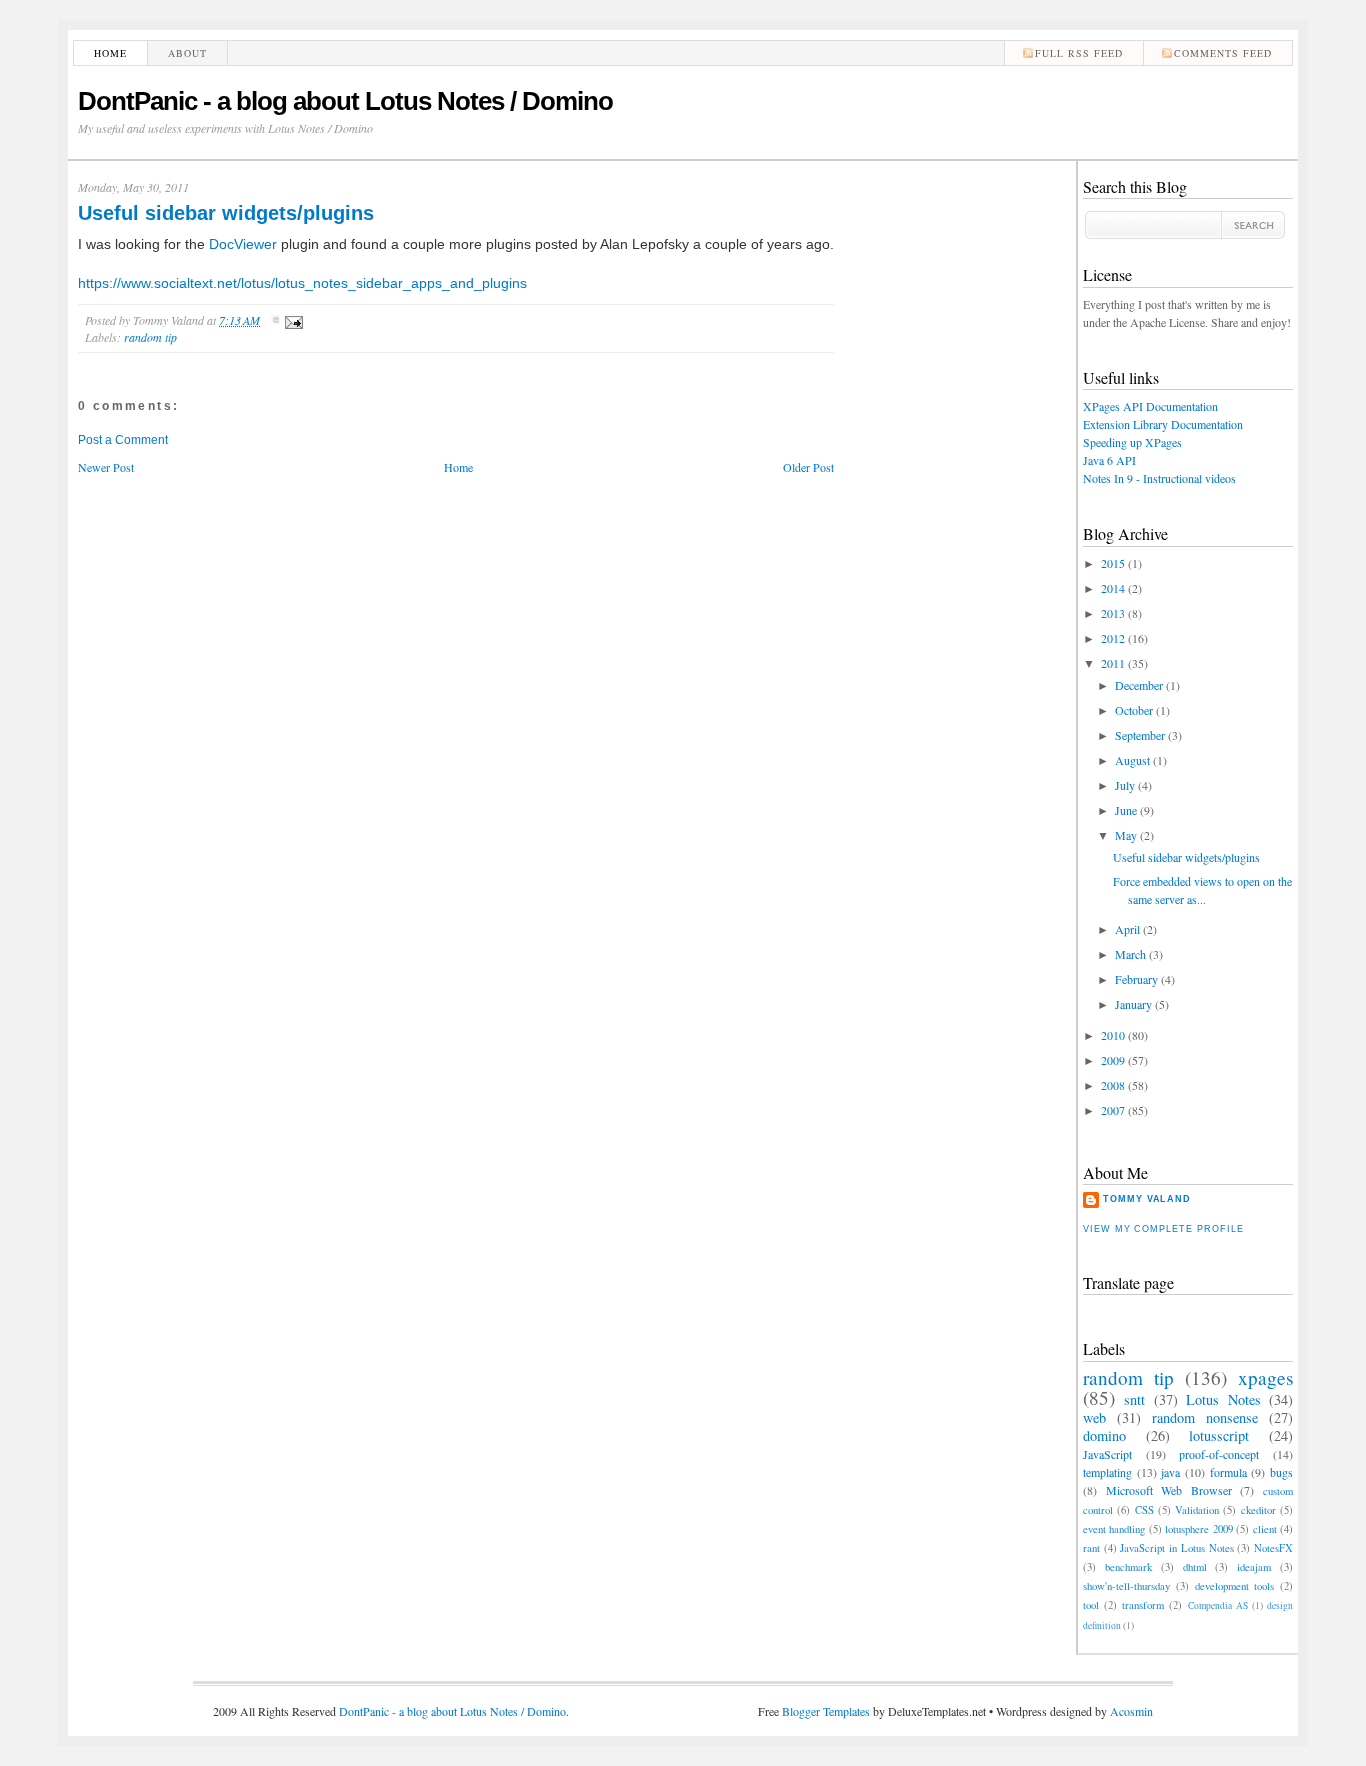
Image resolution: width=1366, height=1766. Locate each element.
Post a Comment (123, 440)
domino (1104, 1435)
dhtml (1195, 1567)
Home (110, 53)
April (1127, 929)
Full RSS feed (1079, 53)
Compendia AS (1218, 1605)
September (1140, 735)
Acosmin (1131, 1711)
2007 (1113, 1110)
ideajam (1254, 1567)
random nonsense (1205, 1417)
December (1139, 685)
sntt (1134, 1399)
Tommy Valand (1147, 1199)
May (1126, 835)
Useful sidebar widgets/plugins (226, 213)
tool (1091, 1605)
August (1132, 760)
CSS (1144, 1510)
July (1125, 785)
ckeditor (1258, 1510)
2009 (1113, 1060)
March (1130, 954)
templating (1107, 1472)
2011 (1113, 663)
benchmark (1128, 1567)
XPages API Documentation (1150, 406)
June (1126, 810)
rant (1091, 1548)
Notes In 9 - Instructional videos (1159, 478)
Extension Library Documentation (1163, 424)
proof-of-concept (1219, 1454)
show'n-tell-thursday (1126, 1586)
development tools (1235, 1586)
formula (1228, 1472)
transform (1143, 1605)
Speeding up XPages (1132, 442)
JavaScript (1107, 1454)
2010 (1113, 1035)
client (1265, 1529)
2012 (1113, 638)
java (1170, 1472)
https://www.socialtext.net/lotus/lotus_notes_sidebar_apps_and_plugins (302, 283)
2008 (1113, 1085)
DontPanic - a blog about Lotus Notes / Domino (345, 101)
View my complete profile (1163, 1229)
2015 (1113, 563)
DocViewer (243, 244)
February (1136, 979)
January (1133, 1004)
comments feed (1223, 53)
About (187, 53)
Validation (1197, 1510)
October (1134, 710)
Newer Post (106, 467)
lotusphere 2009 (1198, 1529)
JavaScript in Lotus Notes (1176, 1548)
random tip (150, 337)
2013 (1113, 613)
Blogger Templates (826, 1711)
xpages (1265, 1377)
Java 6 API (1109, 460)
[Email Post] (291, 320)
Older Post (808, 467)
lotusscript (1219, 1435)
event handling (1114, 1529)
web (1094, 1417)
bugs (1281, 1472)
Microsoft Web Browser (1169, 1490)
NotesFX (1273, 1548)
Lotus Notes (1223, 1399)
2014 (1113, 588)
